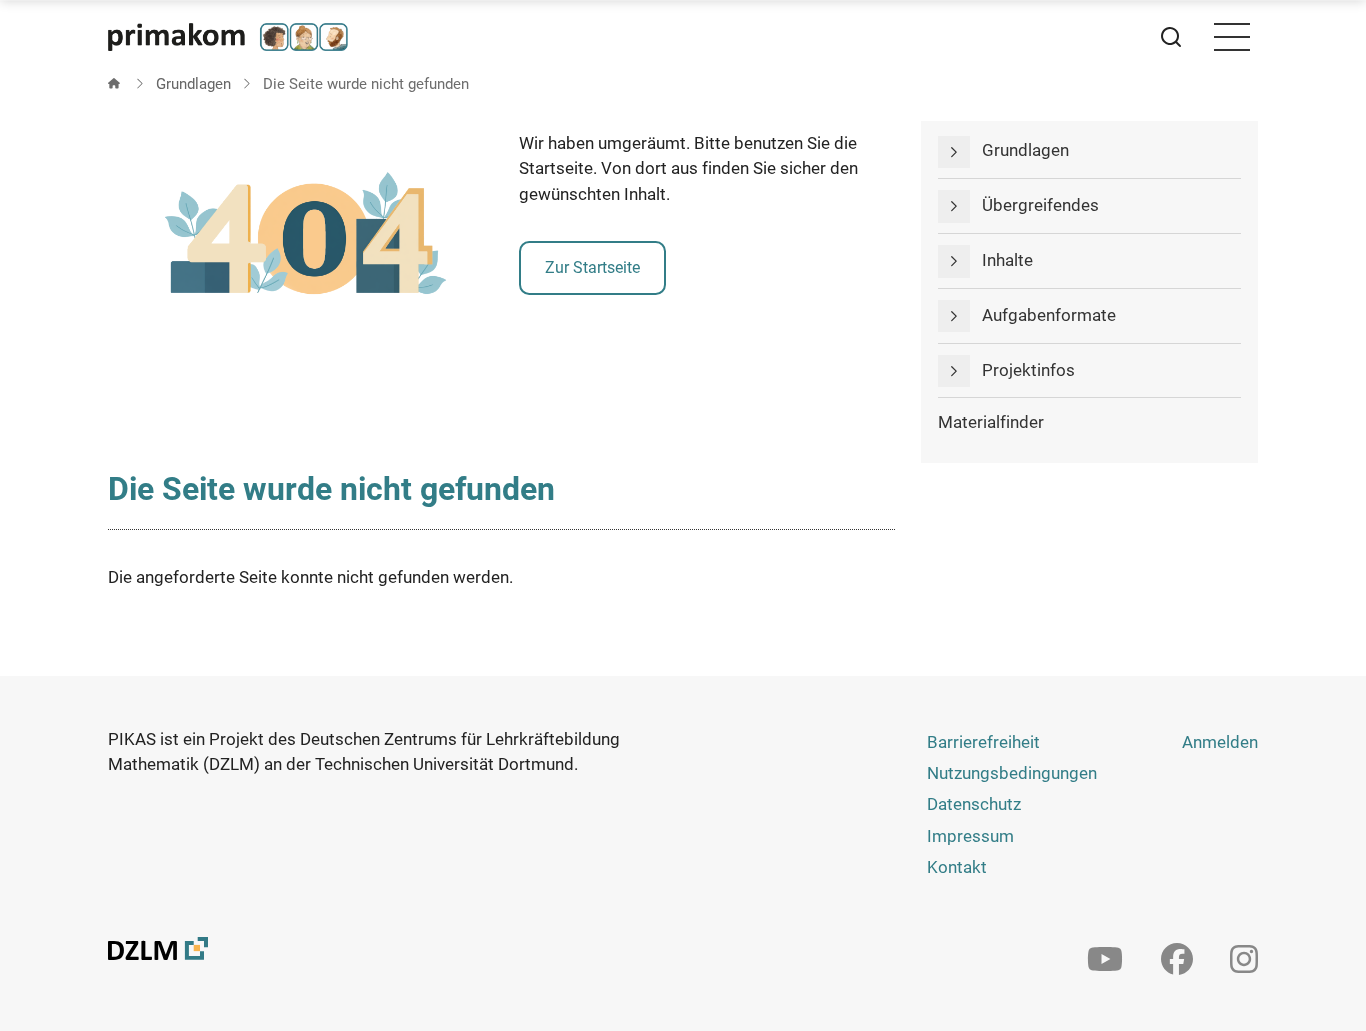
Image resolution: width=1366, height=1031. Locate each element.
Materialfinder (991, 422)
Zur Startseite (592, 267)
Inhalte (1007, 260)
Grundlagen (193, 84)
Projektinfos (1028, 370)
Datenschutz (974, 804)
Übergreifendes (1040, 205)
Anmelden (1220, 742)
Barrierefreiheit (983, 742)
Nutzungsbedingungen (1012, 773)
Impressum (970, 836)
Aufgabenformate (1049, 315)
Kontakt (957, 867)
